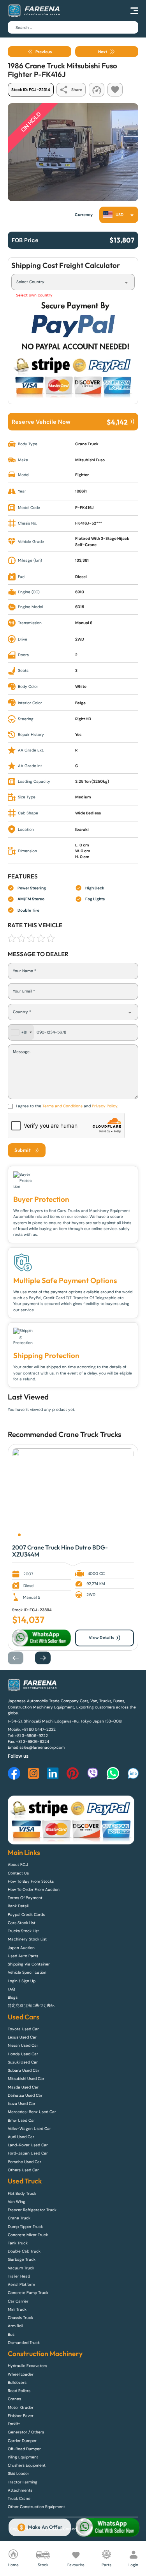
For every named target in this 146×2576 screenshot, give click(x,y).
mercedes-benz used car (32, 2112)
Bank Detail (18, 1906)
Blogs (13, 1997)
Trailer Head (19, 2276)
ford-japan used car (28, 2153)
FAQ (11, 1989)
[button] (19, 1535)
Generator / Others (26, 2432)
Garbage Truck (22, 2259)
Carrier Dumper (22, 2441)
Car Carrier (18, 2301)
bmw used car (21, 2120)
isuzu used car (22, 2104)
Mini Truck (17, 2309)
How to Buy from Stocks (31, 1881)
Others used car (23, 2170)
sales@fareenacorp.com (42, 1747)
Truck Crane (19, 2498)
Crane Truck (78, 1434)
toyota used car (23, 2029)
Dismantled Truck (24, 2343)
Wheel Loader (21, 2374)
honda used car (23, 2054)
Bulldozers (17, 2382)
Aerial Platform (21, 2284)
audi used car (21, 2137)
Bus (11, 2334)
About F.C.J (18, 1865)
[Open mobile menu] (134, 11)
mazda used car (23, 2087)
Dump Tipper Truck (25, 2227)
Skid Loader (18, 2473)
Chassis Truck (20, 2318)
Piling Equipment (23, 2457)
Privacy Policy (105, 1106)
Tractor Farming (23, 2482)
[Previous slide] (19, 1658)
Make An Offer (45, 2527)
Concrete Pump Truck (28, 2293)
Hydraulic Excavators (27, 2366)
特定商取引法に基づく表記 (31, 2006)
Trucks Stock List (23, 1931)
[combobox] (119, 215)
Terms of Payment (25, 1898)
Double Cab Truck (24, 2251)
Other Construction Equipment (36, 2507)
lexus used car (22, 2037)
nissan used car (23, 2045)
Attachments (20, 2490)
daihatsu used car (25, 2095)
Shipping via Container (29, 1964)
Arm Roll (15, 2326)
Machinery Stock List (27, 1939)
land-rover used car (28, 2145)
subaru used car (24, 2070)
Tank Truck (18, 2243)
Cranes (14, 2399)
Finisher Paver (21, 2416)
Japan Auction (21, 1948)
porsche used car (25, 2162)
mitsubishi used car (26, 2079)
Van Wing (17, 2202)
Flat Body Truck (22, 2193)
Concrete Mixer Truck (28, 2235)
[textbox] (115, 215)
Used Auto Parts (23, 1956)
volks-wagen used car (29, 2129)
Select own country (34, 295)
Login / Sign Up (22, 1981)
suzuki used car (23, 2062)
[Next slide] (47, 1658)
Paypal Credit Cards (26, 1915)
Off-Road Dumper (24, 2449)
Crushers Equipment (27, 2465)
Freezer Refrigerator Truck (32, 2210)
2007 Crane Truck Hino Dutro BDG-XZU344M (60, 1551)
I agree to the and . (67, 1106)
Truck (109, 1434)
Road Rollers (19, 2391)
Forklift (14, 2424)
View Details (102, 1638)
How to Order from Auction (34, 1890)
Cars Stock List (22, 1923)
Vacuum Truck (21, 2268)
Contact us (18, 1873)
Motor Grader (21, 2407)
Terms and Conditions (62, 1106)
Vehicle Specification (27, 1972)
